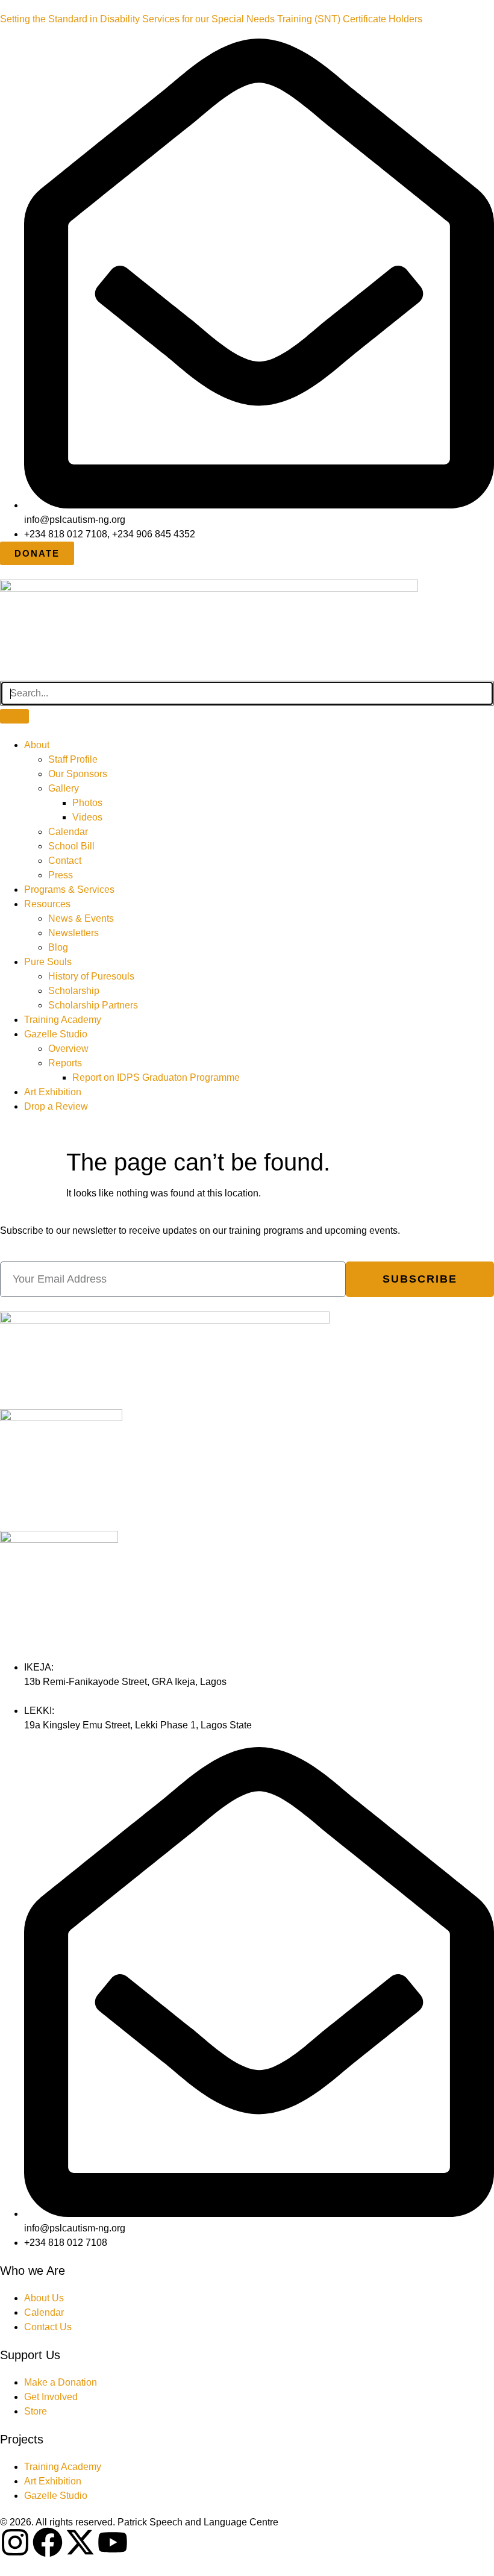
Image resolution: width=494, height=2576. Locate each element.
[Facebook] (48, 2542)
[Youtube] (113, 2542)
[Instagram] (15, 2542)
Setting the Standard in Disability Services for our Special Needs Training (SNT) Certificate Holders (211, 19)
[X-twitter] (80, 2542)
